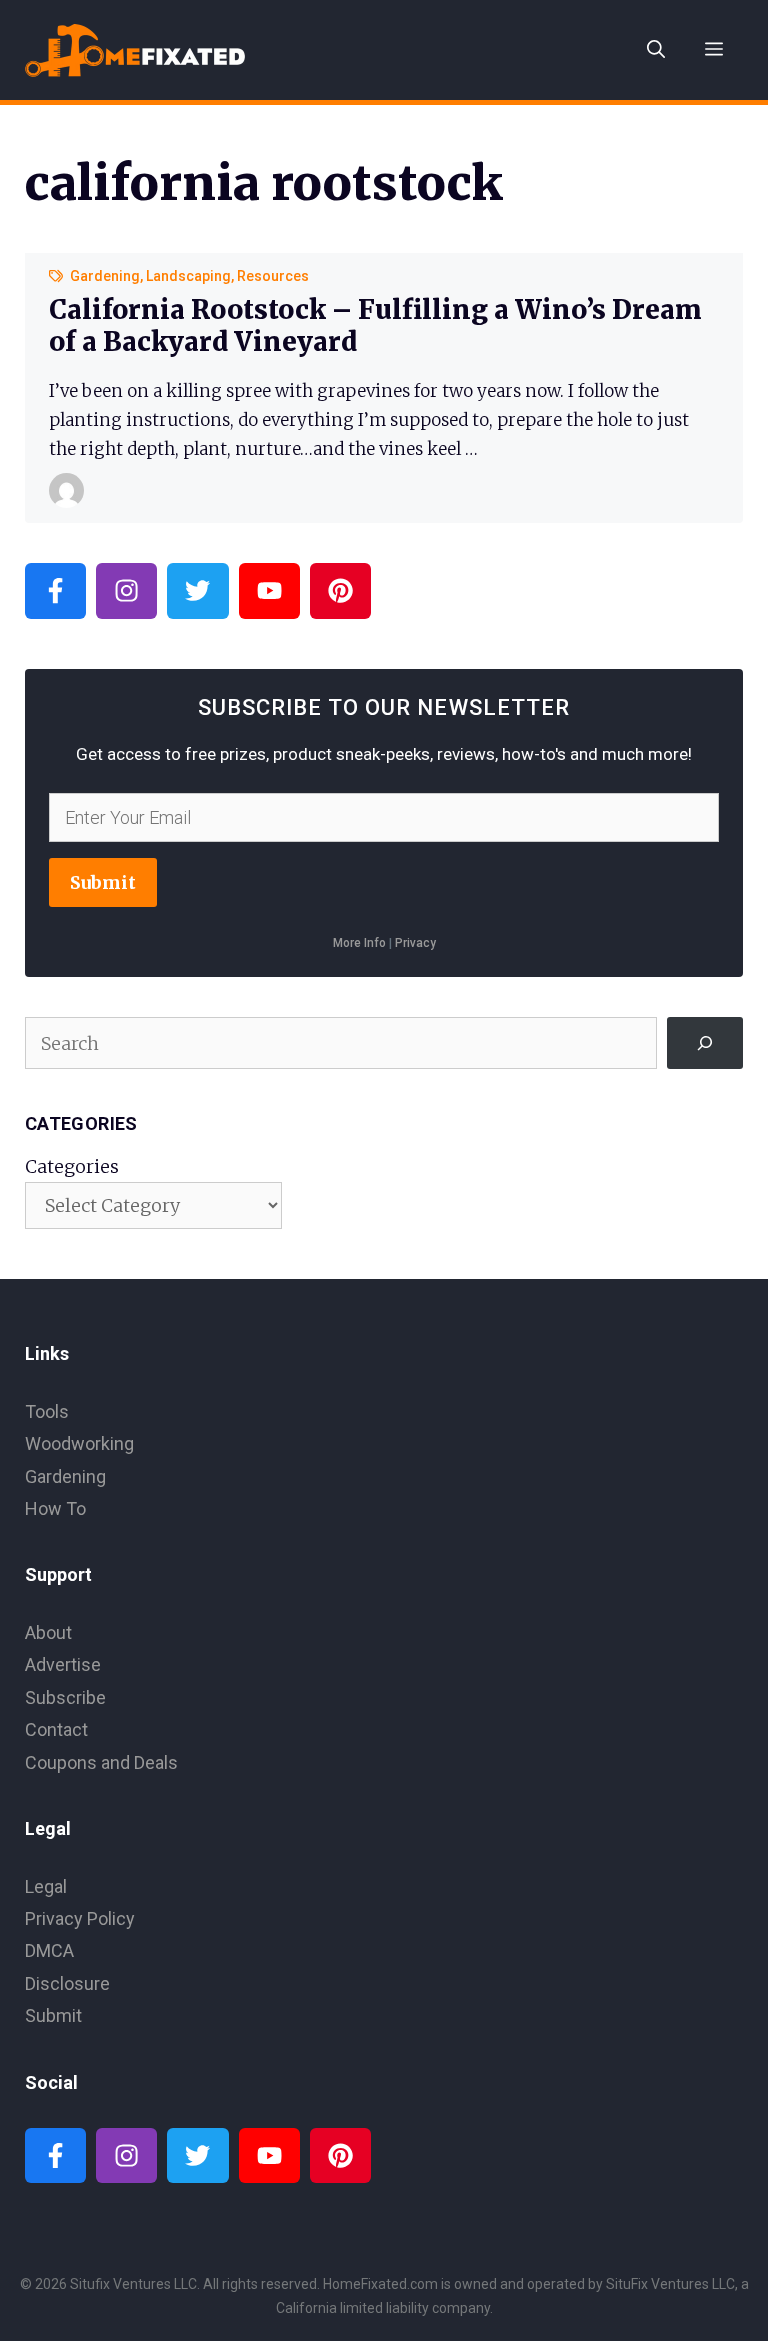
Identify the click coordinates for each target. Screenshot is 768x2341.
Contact (56, 1729)
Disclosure (67, 1983)
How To (55, 1508)
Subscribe (65, 1697)
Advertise (63, 1664)
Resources (273, 276)
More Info (359, 943)
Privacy (415, 943)
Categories (72, 1166)
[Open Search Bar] (656, 50)
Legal (46, 1886)
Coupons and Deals (101, 1762)
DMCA (49, 1950)
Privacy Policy (80, 1918)
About (48, 1632)
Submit (103, 882)
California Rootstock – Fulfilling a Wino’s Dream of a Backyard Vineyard (375, 325)
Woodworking (79, 1443)
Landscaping (188, 276)
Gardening (105, 276)
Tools (47, 1411)
